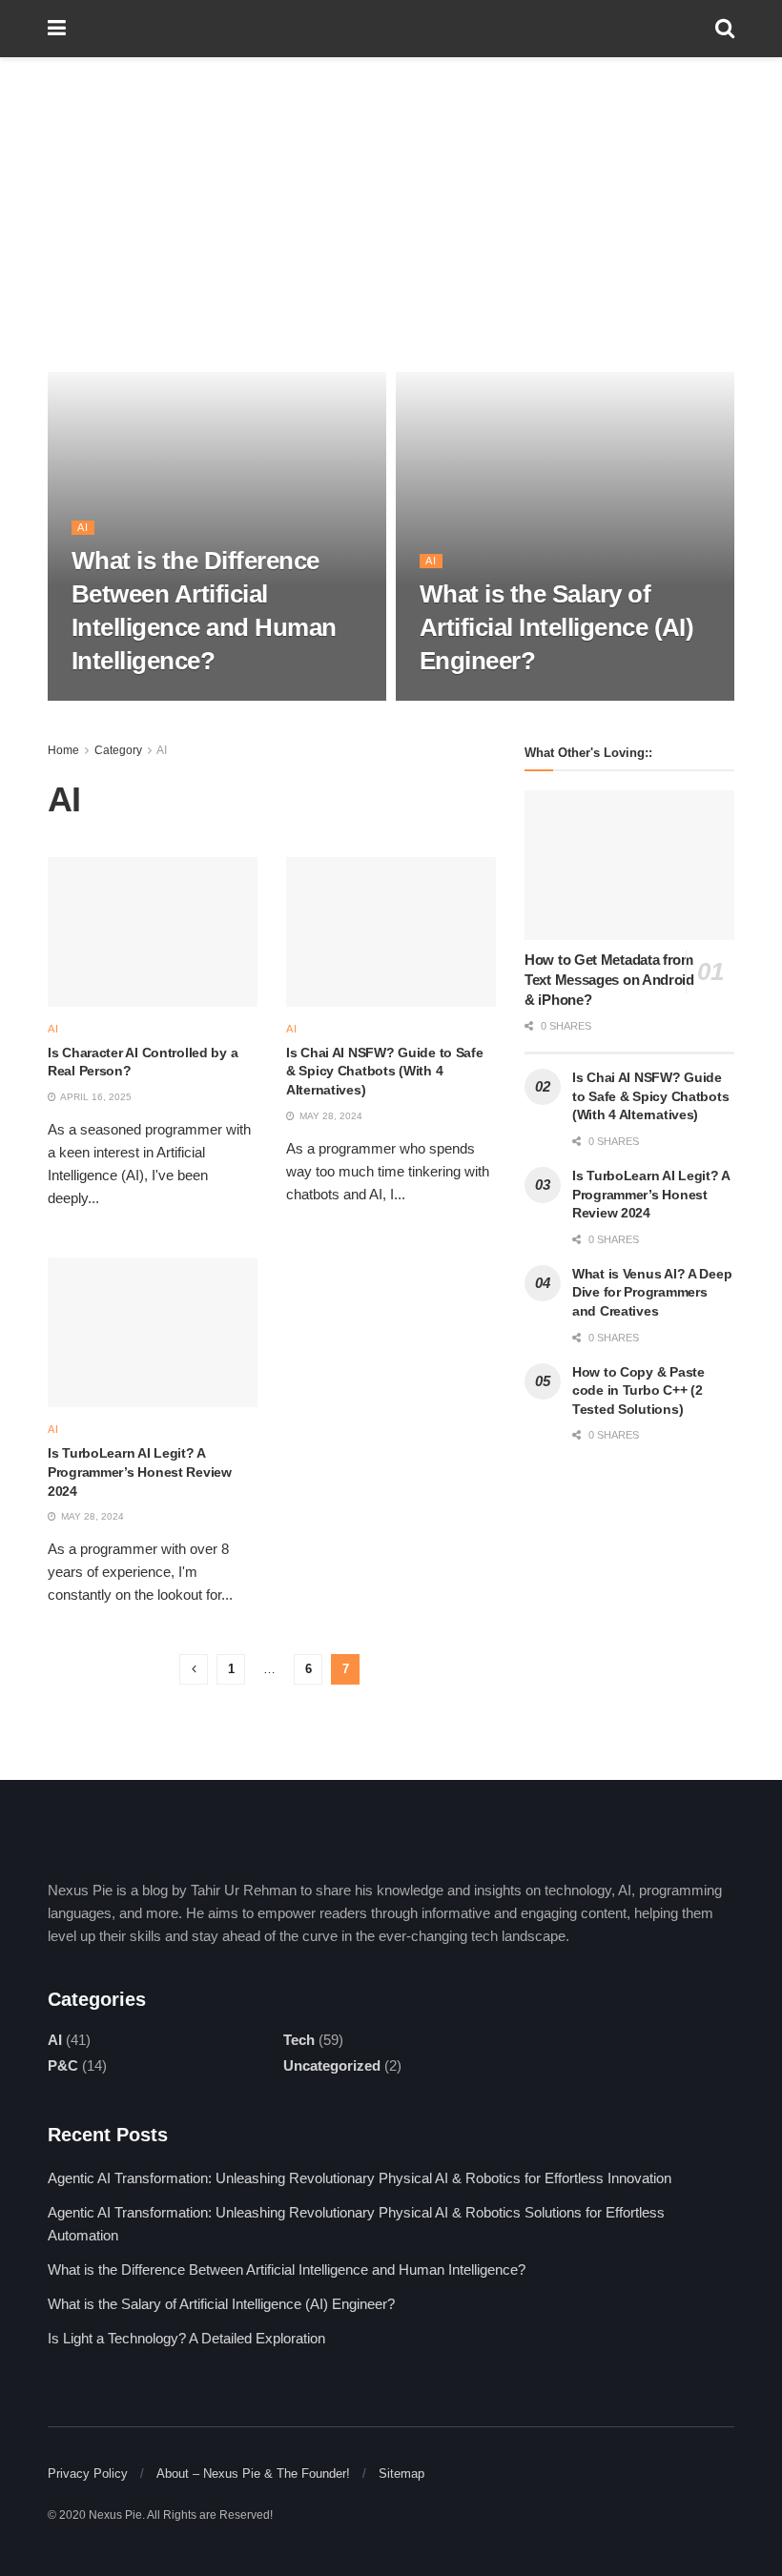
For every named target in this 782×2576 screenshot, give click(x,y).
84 (535, 698)
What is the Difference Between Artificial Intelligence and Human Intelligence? (287, 2269)
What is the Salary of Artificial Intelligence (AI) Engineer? (556, 627)
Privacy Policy (88, 2474)
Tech (299, 2040)
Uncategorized (332, 2065)
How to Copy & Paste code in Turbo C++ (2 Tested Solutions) (638, 1390)
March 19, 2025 (468, 698)
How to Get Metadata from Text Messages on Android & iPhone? (609, 980)
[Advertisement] (391, 200)
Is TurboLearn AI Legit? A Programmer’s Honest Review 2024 (140, 1472)
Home (63, 750)
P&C (63, 2065)
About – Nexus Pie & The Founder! (253, 2474)
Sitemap (401, 2474)
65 (186, 698)
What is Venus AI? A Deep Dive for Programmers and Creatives (652, 1292)
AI (83, 527)
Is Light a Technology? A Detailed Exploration (186, 2338)
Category (118, 750)
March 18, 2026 (120, 698)
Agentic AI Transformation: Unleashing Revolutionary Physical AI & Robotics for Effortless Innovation (360, 2178)
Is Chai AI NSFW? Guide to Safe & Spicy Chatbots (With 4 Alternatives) (385, 1071)
